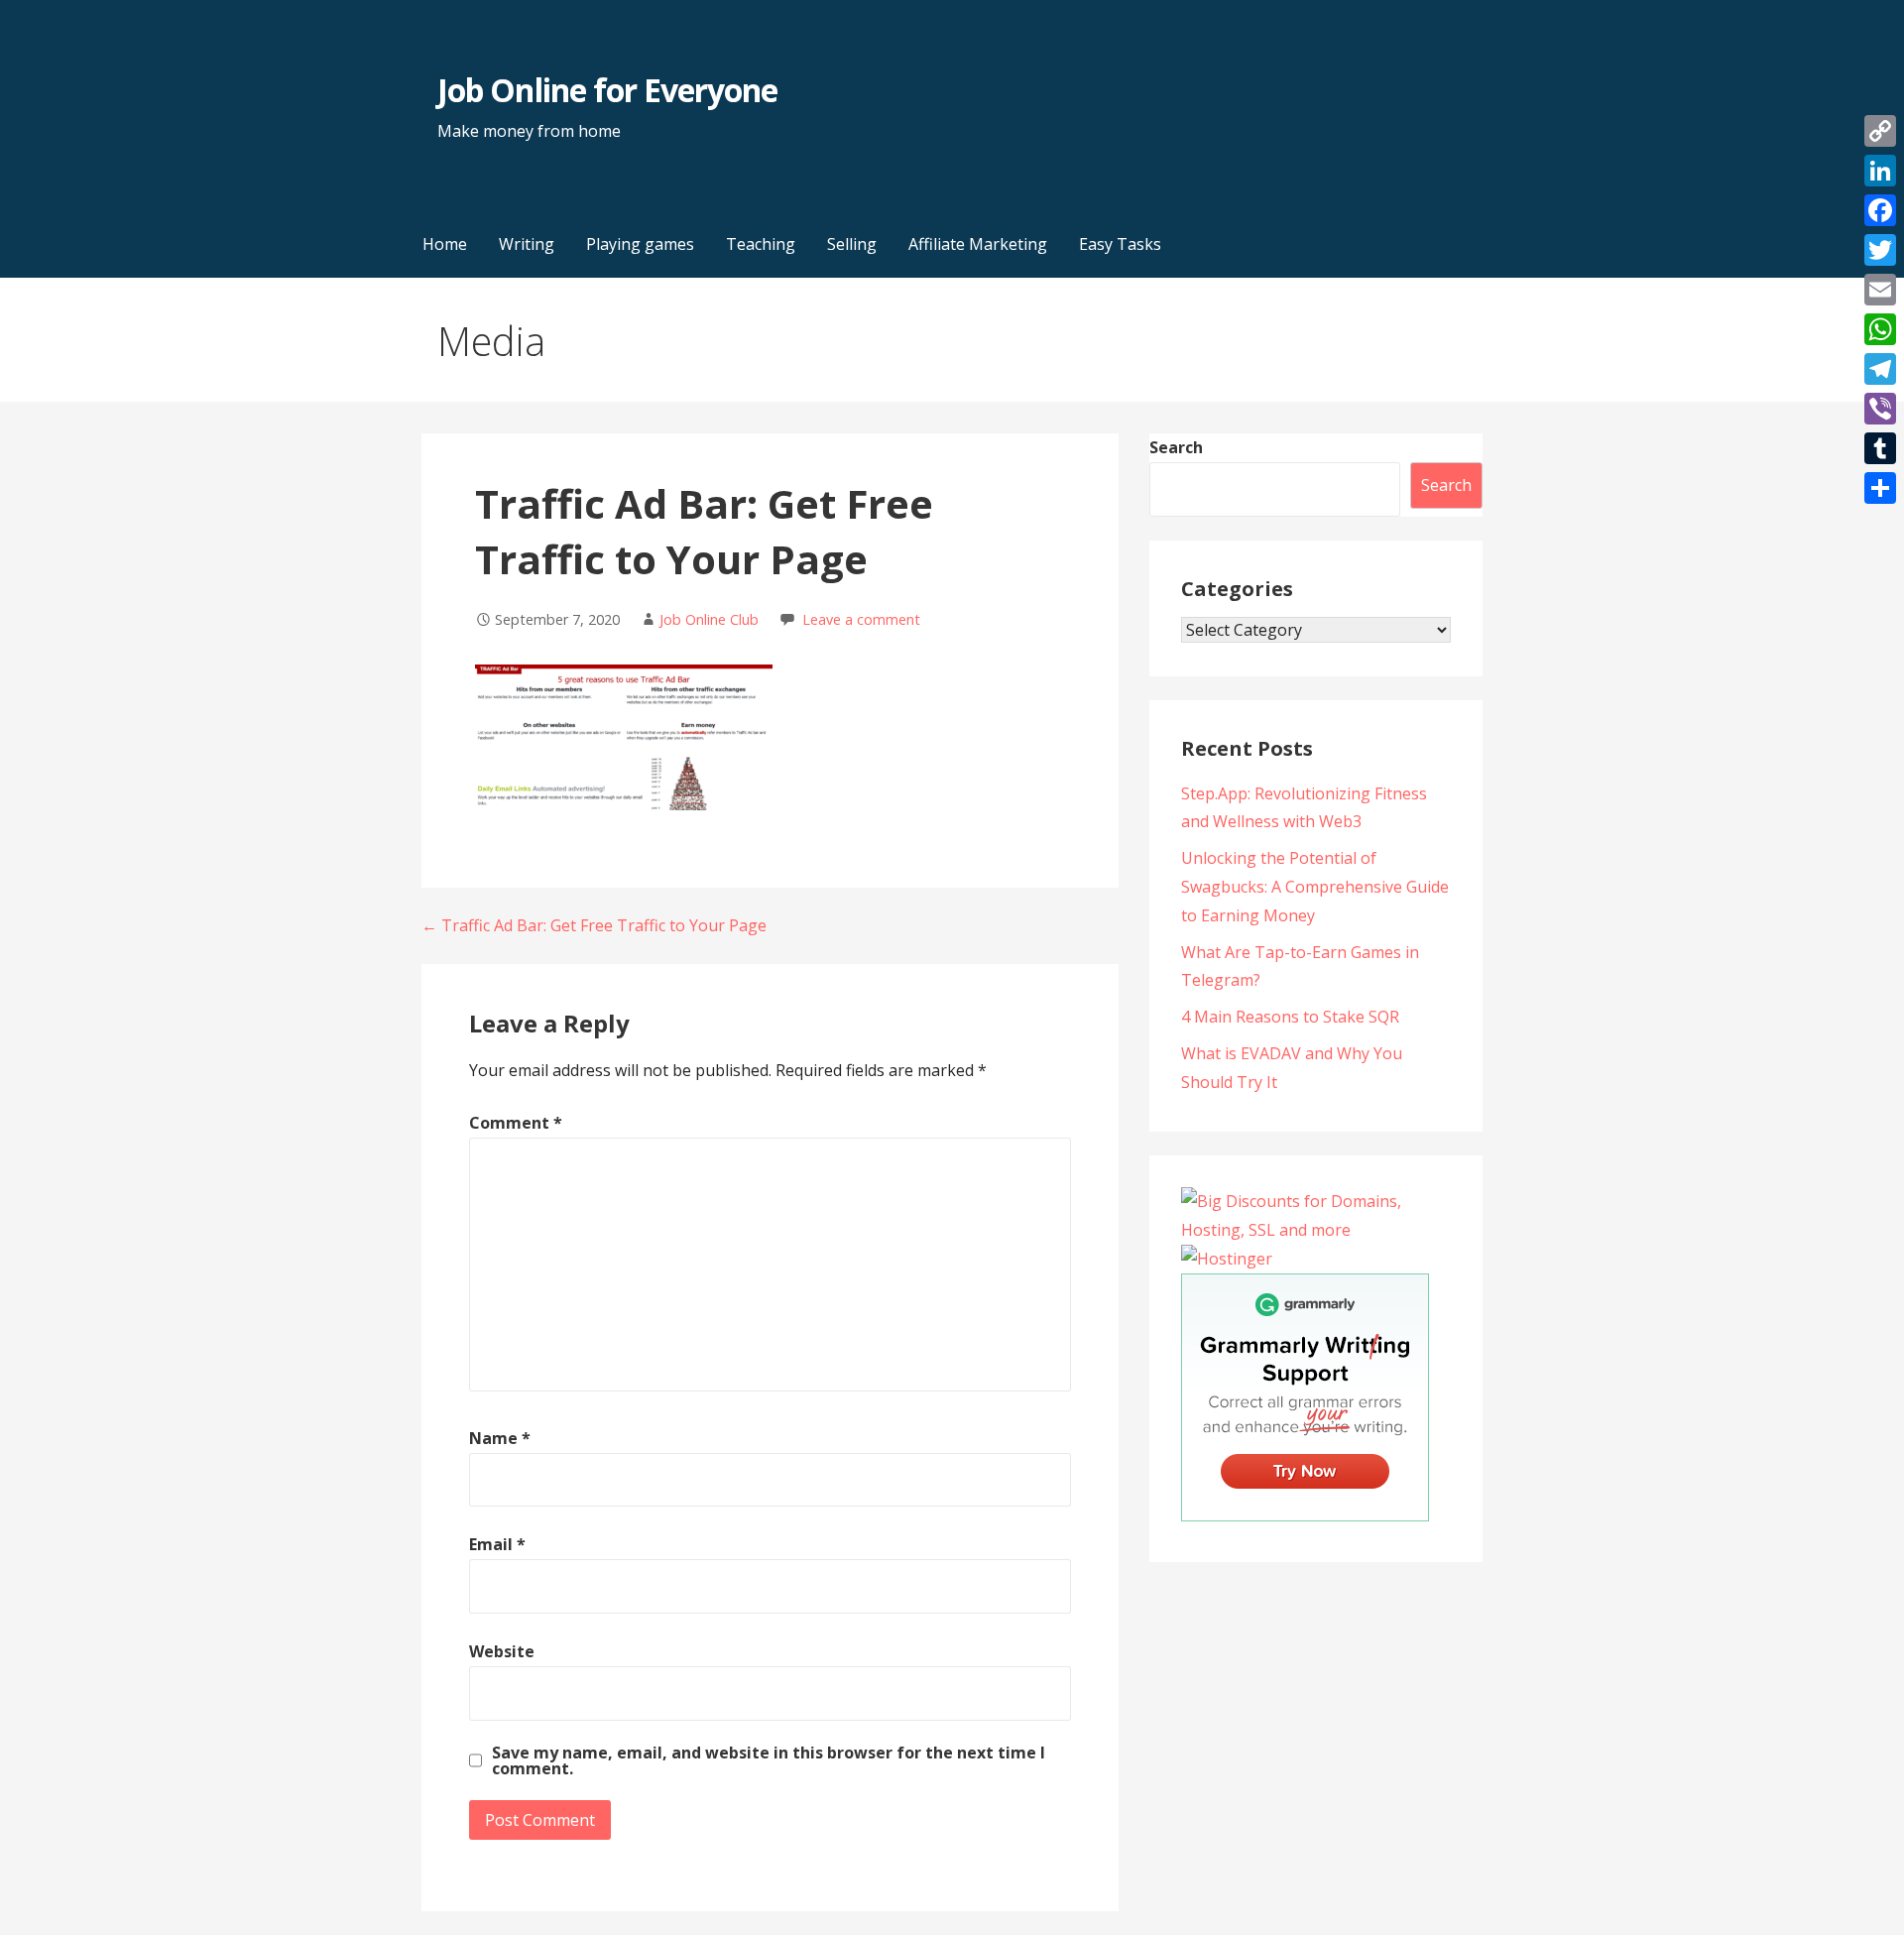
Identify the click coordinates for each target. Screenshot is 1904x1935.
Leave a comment (861, 619)
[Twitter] (1880, 250)
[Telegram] (1880, 369)
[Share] (1880, 488)
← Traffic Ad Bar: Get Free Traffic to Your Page (594, 925)
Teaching (761, 244)
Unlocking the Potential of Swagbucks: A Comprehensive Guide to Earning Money (1315, 887)
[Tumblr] (1880, 448)
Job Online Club (709, 619)
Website (502, 1651)
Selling (852, 244)
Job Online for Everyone (607, 90)
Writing (527, 244)
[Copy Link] (1880, 131)
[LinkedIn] (1880, 171)
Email (497, 1544)
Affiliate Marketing (978, 244)
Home (445, 244)
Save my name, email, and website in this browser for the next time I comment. (769, 1760)
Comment (516, 1123)
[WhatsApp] (1880, 329)
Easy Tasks (1120, 244)
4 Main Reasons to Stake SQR (1290, 1017)
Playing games (640, 244)
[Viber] (1880, 409)
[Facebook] (1880, 210)
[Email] (1880, 290)
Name (500, 1438)
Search (1176, 447)
